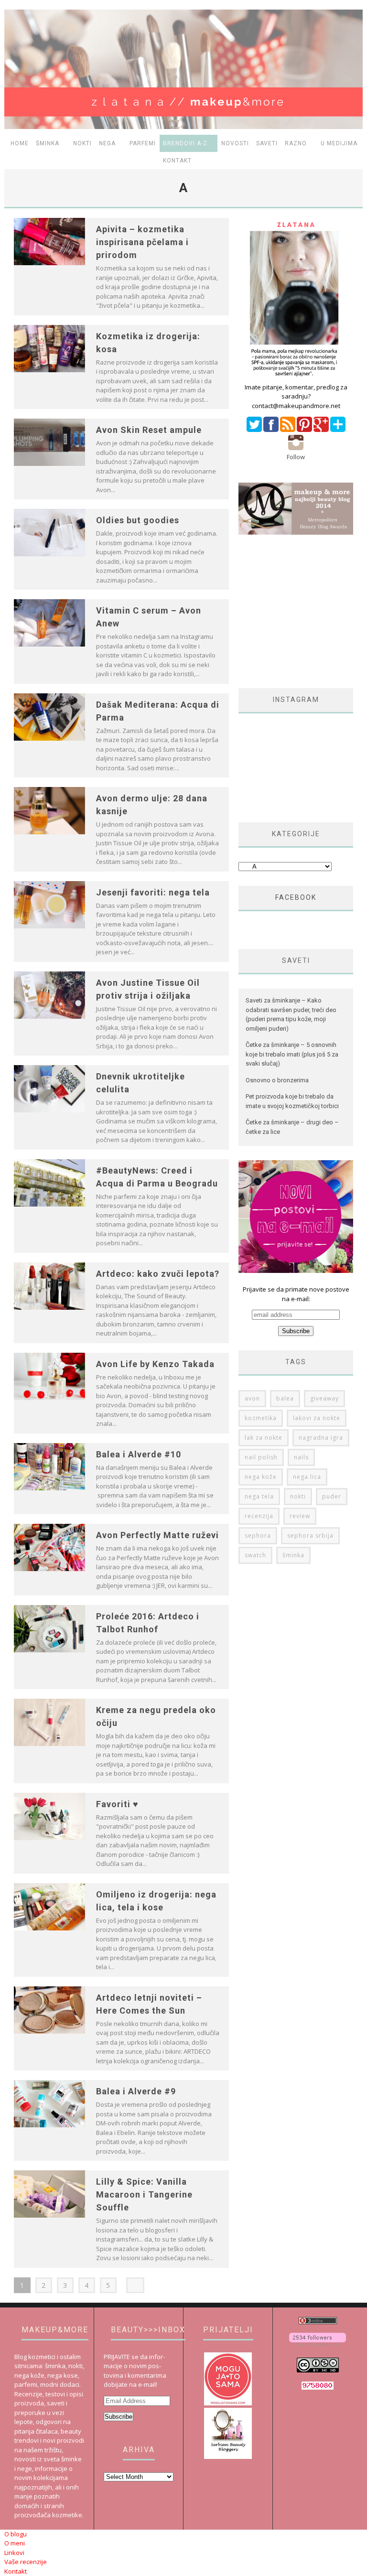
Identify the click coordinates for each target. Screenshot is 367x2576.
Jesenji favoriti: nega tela (153, 892)
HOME (20, 143)
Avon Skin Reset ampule (149, 430)
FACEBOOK (296, 897)
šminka (293, 1555)
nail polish (261, 1457)
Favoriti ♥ (117, 1804)
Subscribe (119, 2417)
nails (301, 1457)
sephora (258, 1536)
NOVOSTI (235, 143)
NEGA (107, 143)
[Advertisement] (303, 611)
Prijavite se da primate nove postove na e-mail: (296, 1294)
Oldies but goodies (138, 520)
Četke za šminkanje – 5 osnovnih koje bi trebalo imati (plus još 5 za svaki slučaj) (292, 1054)
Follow (296, 457)
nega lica (307, 1477)
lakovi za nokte (317, 1418)
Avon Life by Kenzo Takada (155, 1364)
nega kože (261, 1477)
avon (252, 1398)
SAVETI (267, 143)
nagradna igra (321, 1438)
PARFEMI (143, 143)
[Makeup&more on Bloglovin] (318, 2343)
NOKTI (82, 143)
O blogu (16, 2534)
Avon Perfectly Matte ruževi (157, 1535)
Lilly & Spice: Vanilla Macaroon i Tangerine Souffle (144, 2194)
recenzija (259, 1516)
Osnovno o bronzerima (277, 1080)
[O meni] (296, 377)
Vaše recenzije (26, 2562)
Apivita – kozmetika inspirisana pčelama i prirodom (142, 242)
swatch (255, 1555)
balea (285, 1398)
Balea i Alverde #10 (139, 1454)
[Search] (355, 161)
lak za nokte (264, 1438)
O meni (15, 2543)
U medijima (339, 143)
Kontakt (177, 161)
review (300, 1516)
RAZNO (296, 143)
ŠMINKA (48, 143)
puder (332, 1496)
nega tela (259, 1496)
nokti (298, 1496)
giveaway (324, 1398)
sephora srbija (310, 1536)
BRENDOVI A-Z (185, 143)
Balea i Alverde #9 (136, 2091)
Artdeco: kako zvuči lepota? (158, 1274)
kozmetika (261, 1418)
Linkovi (14, 2553)
